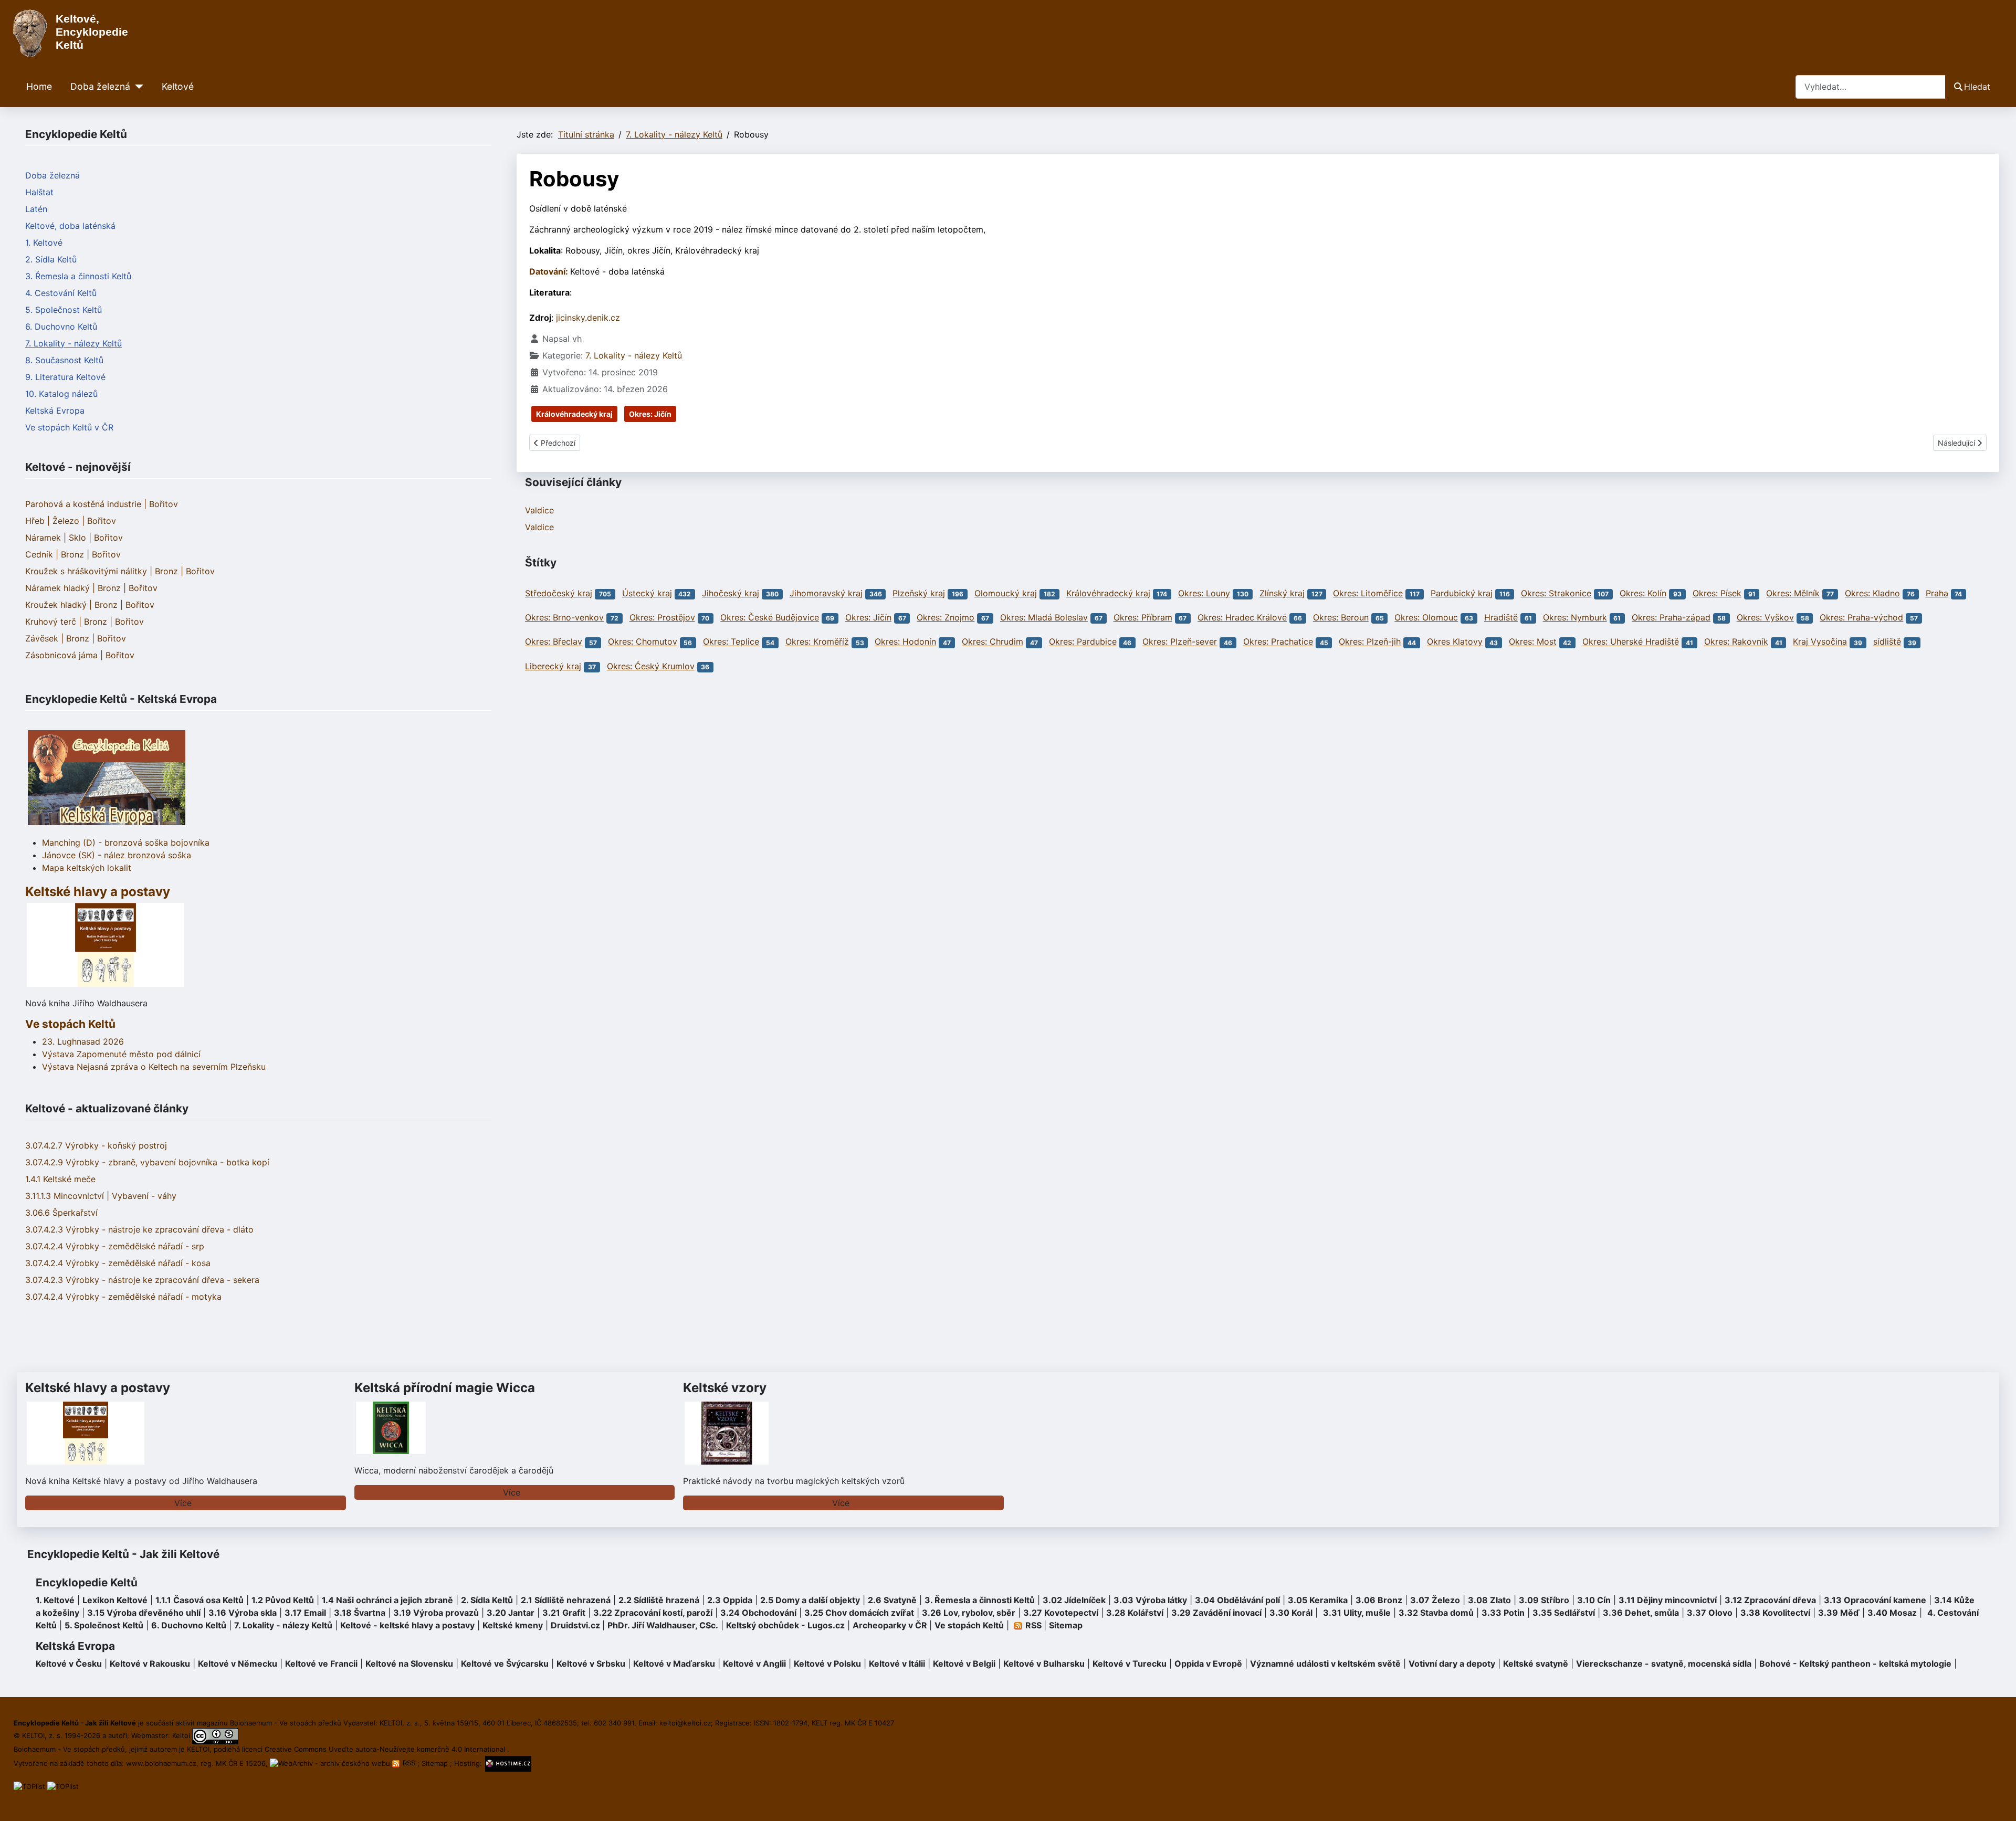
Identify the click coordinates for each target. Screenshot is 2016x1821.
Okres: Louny (1204, 593)
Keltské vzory (725, 1388)
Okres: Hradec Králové (1242, 617)
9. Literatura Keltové (65, 377)
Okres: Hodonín (905, 642)
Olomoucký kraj (1006, 593)
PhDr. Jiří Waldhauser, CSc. (663, 1625)
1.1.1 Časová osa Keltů (199, 1600)
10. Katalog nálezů (61, 394)
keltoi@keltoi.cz (685, 1723)
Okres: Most (1533, 642)
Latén (36, 209)
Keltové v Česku (69, 1664)
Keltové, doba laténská (70, 226)
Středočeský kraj (559, 593)
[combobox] (1871, 87)
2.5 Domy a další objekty (810, 1600)
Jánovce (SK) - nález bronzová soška (117, 855)
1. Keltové (44, 243)
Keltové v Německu (238, 1664)
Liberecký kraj (553, 666)
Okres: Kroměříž (817, 642)
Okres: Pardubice (1083, 642)
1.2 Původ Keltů (283, 1600)
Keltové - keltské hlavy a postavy (407, 1625)
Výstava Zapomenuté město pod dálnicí (121, 1054)
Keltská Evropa (55, 410)
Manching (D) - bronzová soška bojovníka (126, 843)
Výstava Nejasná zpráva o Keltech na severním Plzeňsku (154, 1067)
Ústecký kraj (647, 593)
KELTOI (198, 1749)
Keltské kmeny (513, 1625)
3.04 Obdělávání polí (1237, 1600)
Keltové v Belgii (964, 1664)
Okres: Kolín (1643, 593)
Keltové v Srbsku (591, 1664)
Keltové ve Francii (321, 1664)
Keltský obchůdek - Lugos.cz (785, 1625)
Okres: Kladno (1872, 593)
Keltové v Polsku (827, 1664)
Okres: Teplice (731, 642)
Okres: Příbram (1143, 617)
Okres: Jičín (650, 414)
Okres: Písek (1717, 593)
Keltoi (181, 1735)
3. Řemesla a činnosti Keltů (78, 276)
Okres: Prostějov (662, 617)
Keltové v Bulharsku (1044, 1664)
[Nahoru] (1998, 1802)
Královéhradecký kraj (574, 414)
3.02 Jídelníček (1074, 1600)
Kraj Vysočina (1820, 642)
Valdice (539, 510)
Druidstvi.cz (575, 1625)
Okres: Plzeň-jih (1370, 642)
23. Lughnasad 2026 (83, 1041)
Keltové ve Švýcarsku (505, 1664)
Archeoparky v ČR (890, 1625)
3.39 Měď (1839, 1613)
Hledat (1977, 87)
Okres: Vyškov (1765, 617)
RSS (409, 1763)
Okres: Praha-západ (1671, 617)
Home (39, 86)
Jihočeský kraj (731, 593)
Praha (1937, 593)
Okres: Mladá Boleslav (1044, 617)
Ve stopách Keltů (70, 1024)
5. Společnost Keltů (64, 310)
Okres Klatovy (1455, 642)
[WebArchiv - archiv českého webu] (331, 1763)
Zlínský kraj (1282, 593)
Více (183, 1503)
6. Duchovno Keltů (61, 327)
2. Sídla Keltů (51, 259)
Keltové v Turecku (1130, 1664)
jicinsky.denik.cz (588, 318)
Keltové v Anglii (754, 1664)
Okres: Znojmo (946, 617)
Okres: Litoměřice (1368, 593)
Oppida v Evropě (1208, 1664)
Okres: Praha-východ (1861, 617)
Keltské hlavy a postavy (98, 1388)
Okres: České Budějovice (770, 617)
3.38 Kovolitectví (1775, 1613)
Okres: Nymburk (1575, 617)
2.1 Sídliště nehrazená (566, 1600)
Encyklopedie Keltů (87, 1582)
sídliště (1887, 642)
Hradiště (1501, 617)
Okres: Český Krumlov (651, 666)
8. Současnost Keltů (64, 360)
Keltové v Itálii (897, 1664)
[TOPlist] (29, 1786)
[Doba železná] (137, 87)
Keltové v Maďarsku (674, 1664)
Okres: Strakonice (1556, 593)
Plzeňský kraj (919, 593)
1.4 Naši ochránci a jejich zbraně (387, 1600)
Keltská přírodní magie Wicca (445, 1388)
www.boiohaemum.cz (161, 1763)
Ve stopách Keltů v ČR (69, 427)
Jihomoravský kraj (826, 593)
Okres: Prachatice (1278, 642)
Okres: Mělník (1793, 593)
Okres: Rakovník (1736, 642)
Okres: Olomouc (1426, 617)
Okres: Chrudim (993, 642)
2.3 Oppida (730, 1600)
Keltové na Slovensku (409, 1664)
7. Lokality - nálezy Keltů (73, 343)
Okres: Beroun (1341, 617)
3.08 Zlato (1489, 1600)
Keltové (178, 86)
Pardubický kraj (1462, 593)
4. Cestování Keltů (61, 293)
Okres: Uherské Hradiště (1631, 642)
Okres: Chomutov (643, 642)
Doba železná (100, 86)
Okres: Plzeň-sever (1180, 642)
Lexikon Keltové (115, 1600)
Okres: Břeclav (554, 642)
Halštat (39, 192)
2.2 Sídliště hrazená (659, 1600)
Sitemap (1066, 1625)
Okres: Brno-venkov (564, 617)
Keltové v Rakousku (150, 1664)
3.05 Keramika (1318, 1600)
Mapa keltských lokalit (87, 868)
